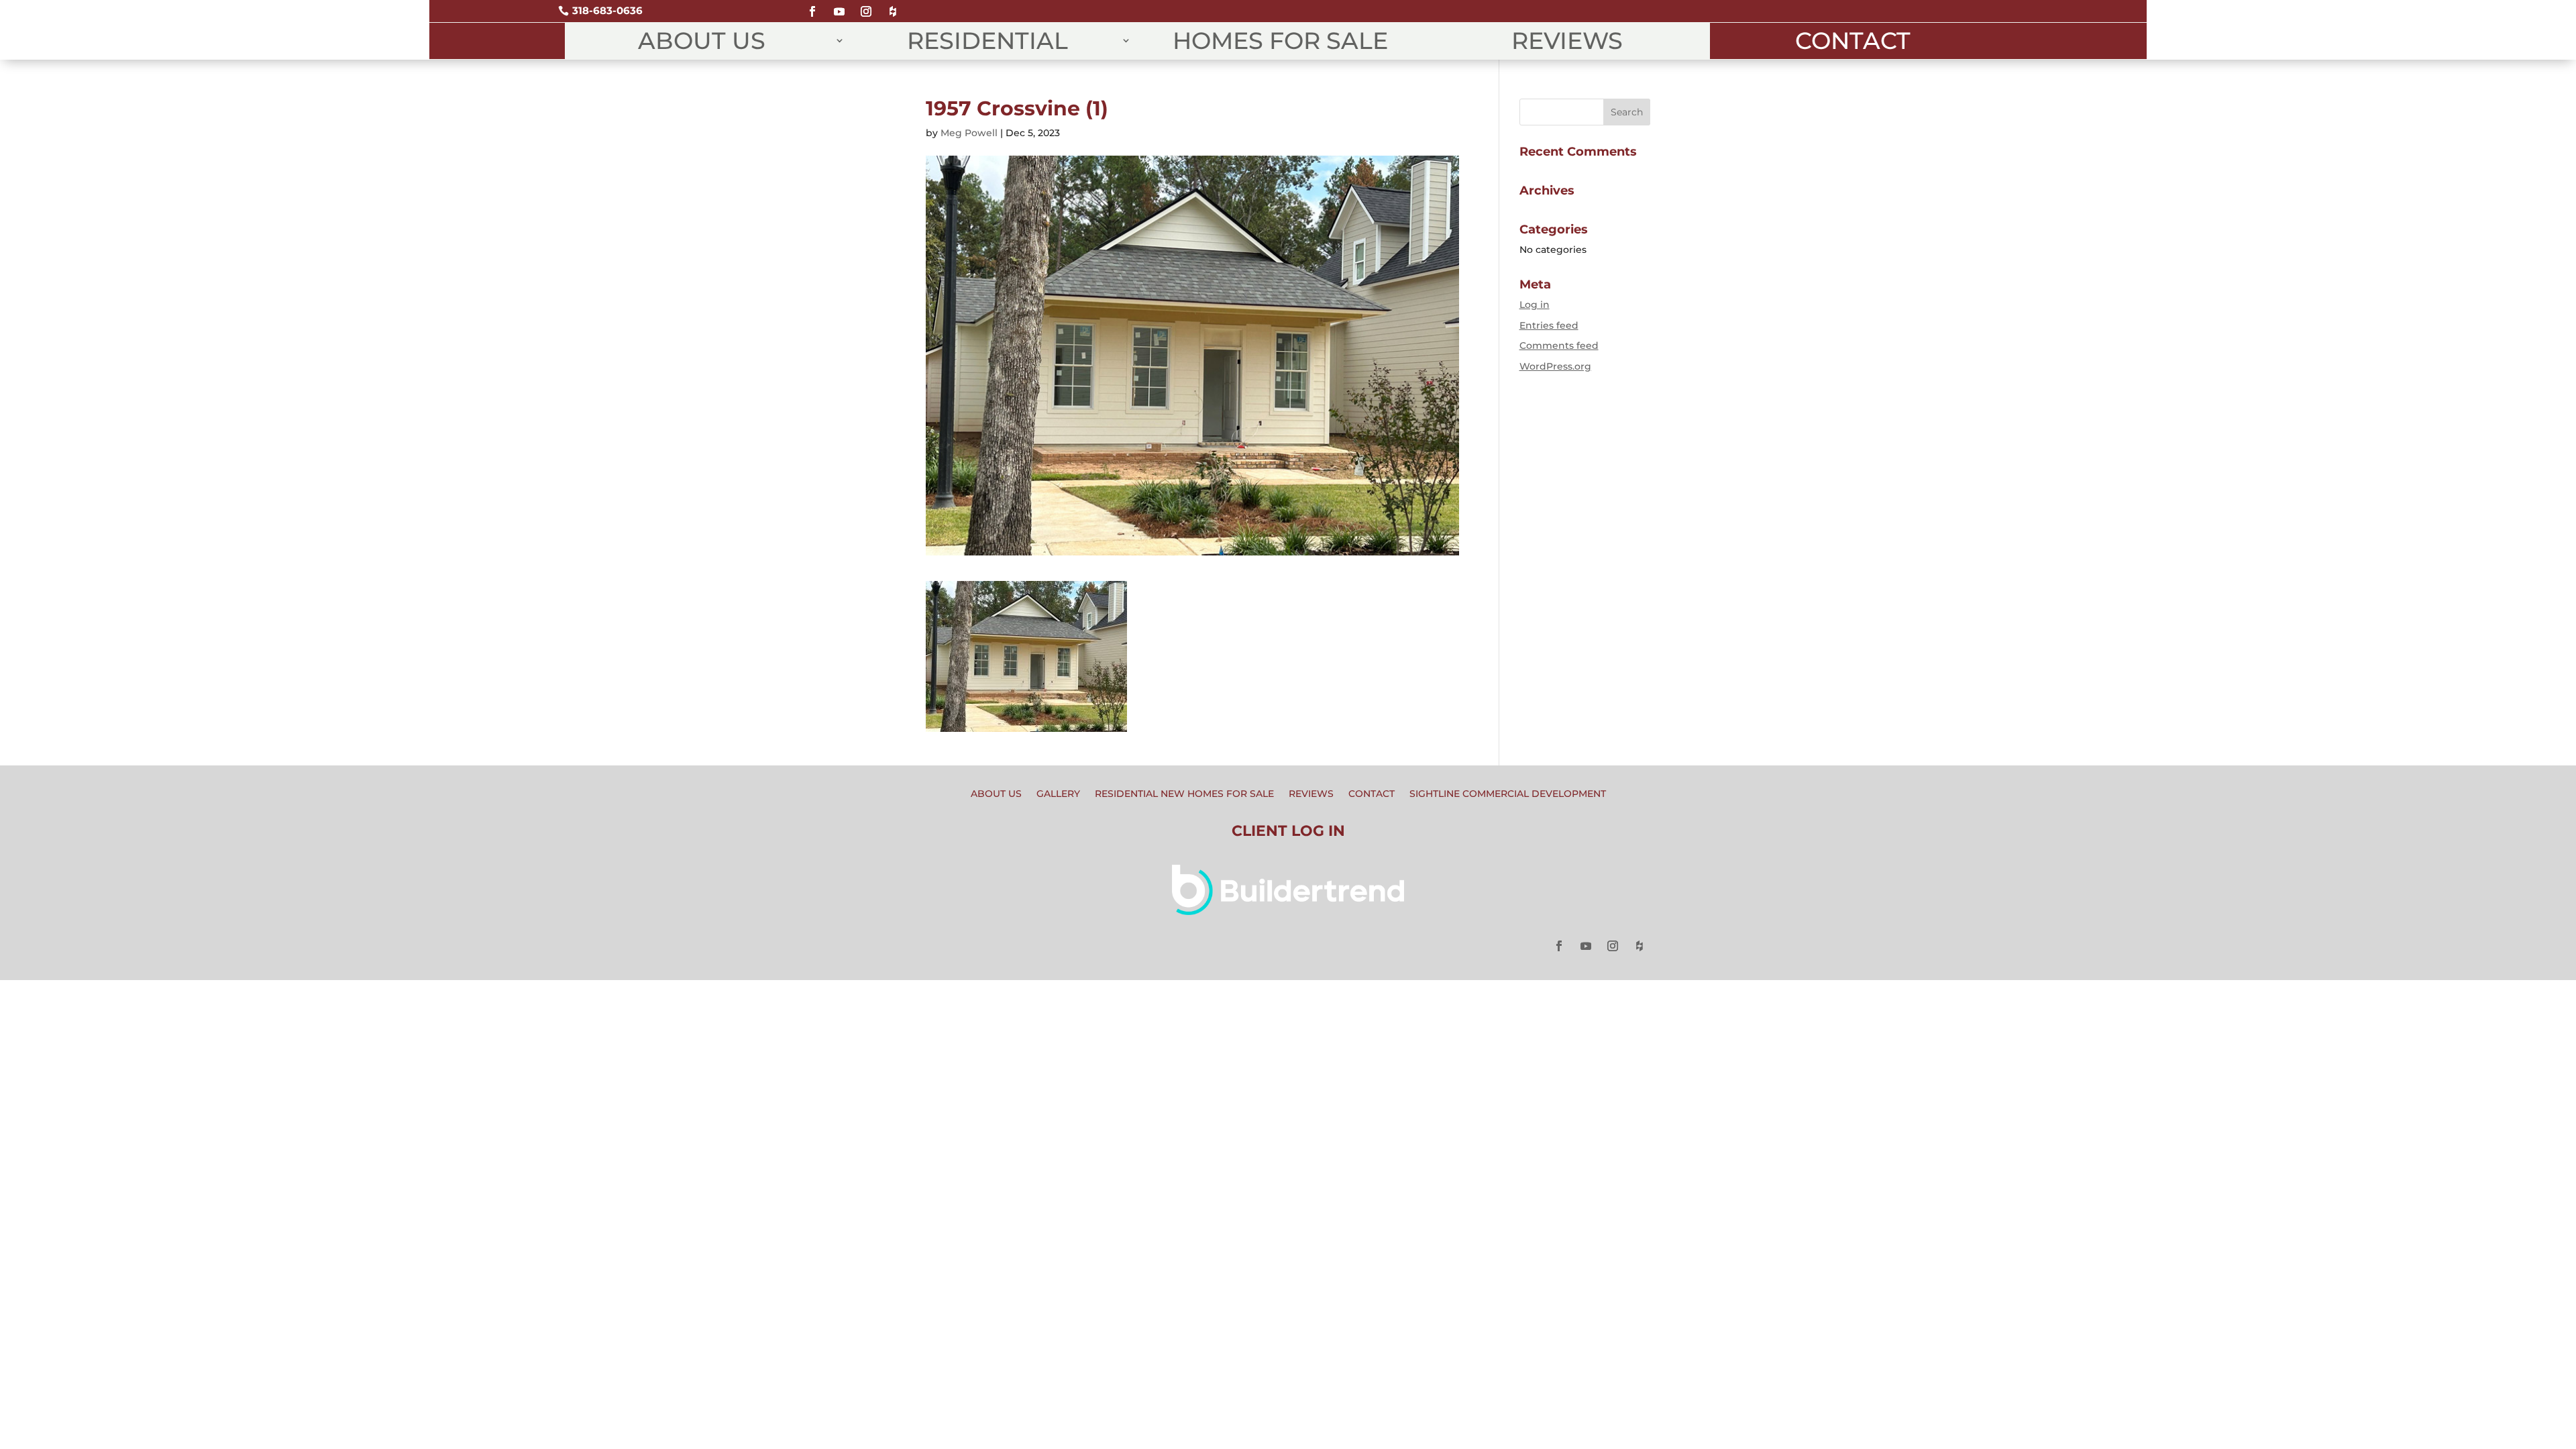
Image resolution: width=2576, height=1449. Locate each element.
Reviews (1567, 41)
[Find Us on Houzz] (893, 6)
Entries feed (1549, 325)
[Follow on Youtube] (839, 6)
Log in (1535, 305)
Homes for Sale (1280, 41)
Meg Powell (969, 133)
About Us (702, 41)
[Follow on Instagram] (866, 6)
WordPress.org (1555, 366)
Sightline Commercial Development (1508, 794)
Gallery (1058, 794)
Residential (987, 41)
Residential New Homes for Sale (1184, 794)
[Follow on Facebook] (812, 6)
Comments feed (1559, 345)
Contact (1853, 41)
